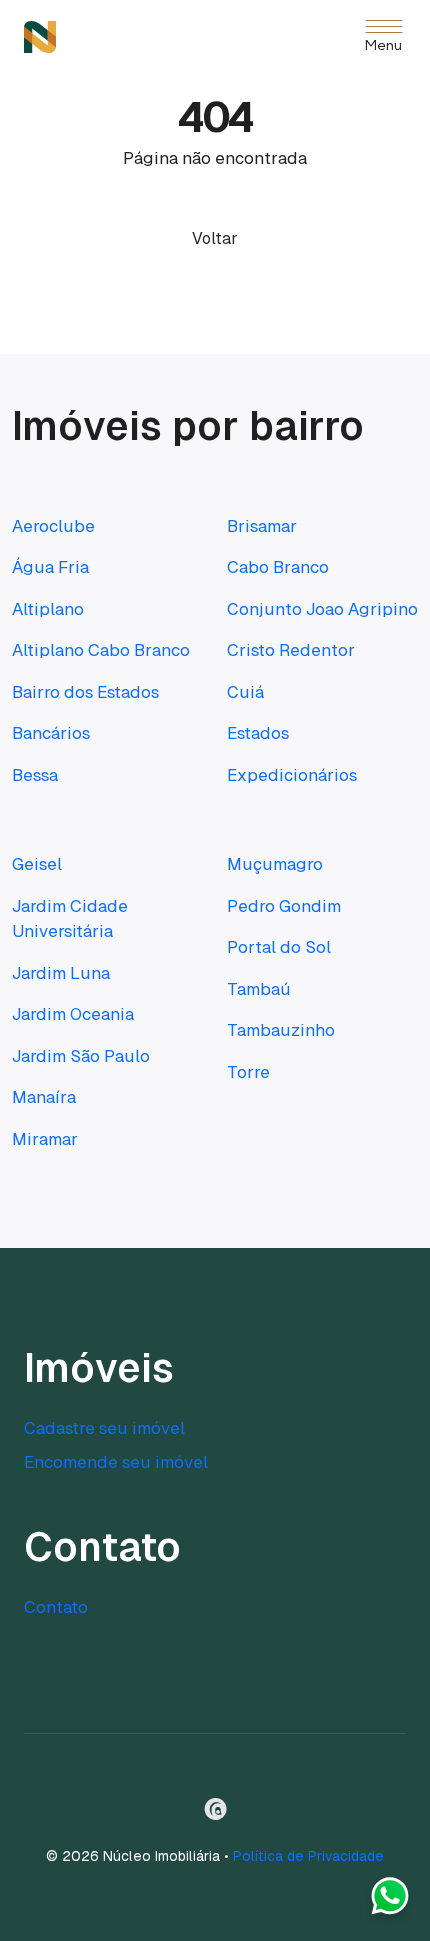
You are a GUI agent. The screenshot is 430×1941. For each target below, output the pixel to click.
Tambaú (259, 989)
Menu (383, 46)
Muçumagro (275, 864)
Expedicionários (292, 775)
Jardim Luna (61, 973)
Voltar (215, 238)
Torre (248, 1072)
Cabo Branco (278, 567)
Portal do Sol (279, 947)
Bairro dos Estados (85, 692)
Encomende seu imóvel (116, 1462)
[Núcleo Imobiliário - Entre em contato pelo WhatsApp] (390, 1901)
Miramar (45, 1139)
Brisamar (262, 526)
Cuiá (245, 692)
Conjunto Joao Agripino (322, 609)
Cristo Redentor (291, 650)
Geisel (37, 864)
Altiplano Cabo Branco (101, 650)
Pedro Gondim (284, 906)
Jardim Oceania (73, 1014)
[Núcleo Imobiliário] (40, 37)
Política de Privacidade (308, 1856)
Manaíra (44, 1097)
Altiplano (48, 609)
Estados (258, 733)
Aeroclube (53, 526)
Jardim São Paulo (81, 1056)
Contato (56, 1607)
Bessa (35, 775)
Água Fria (50, 567)
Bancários (51, 733)
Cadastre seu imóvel (104, 1428)
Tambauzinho (281, 1030)
